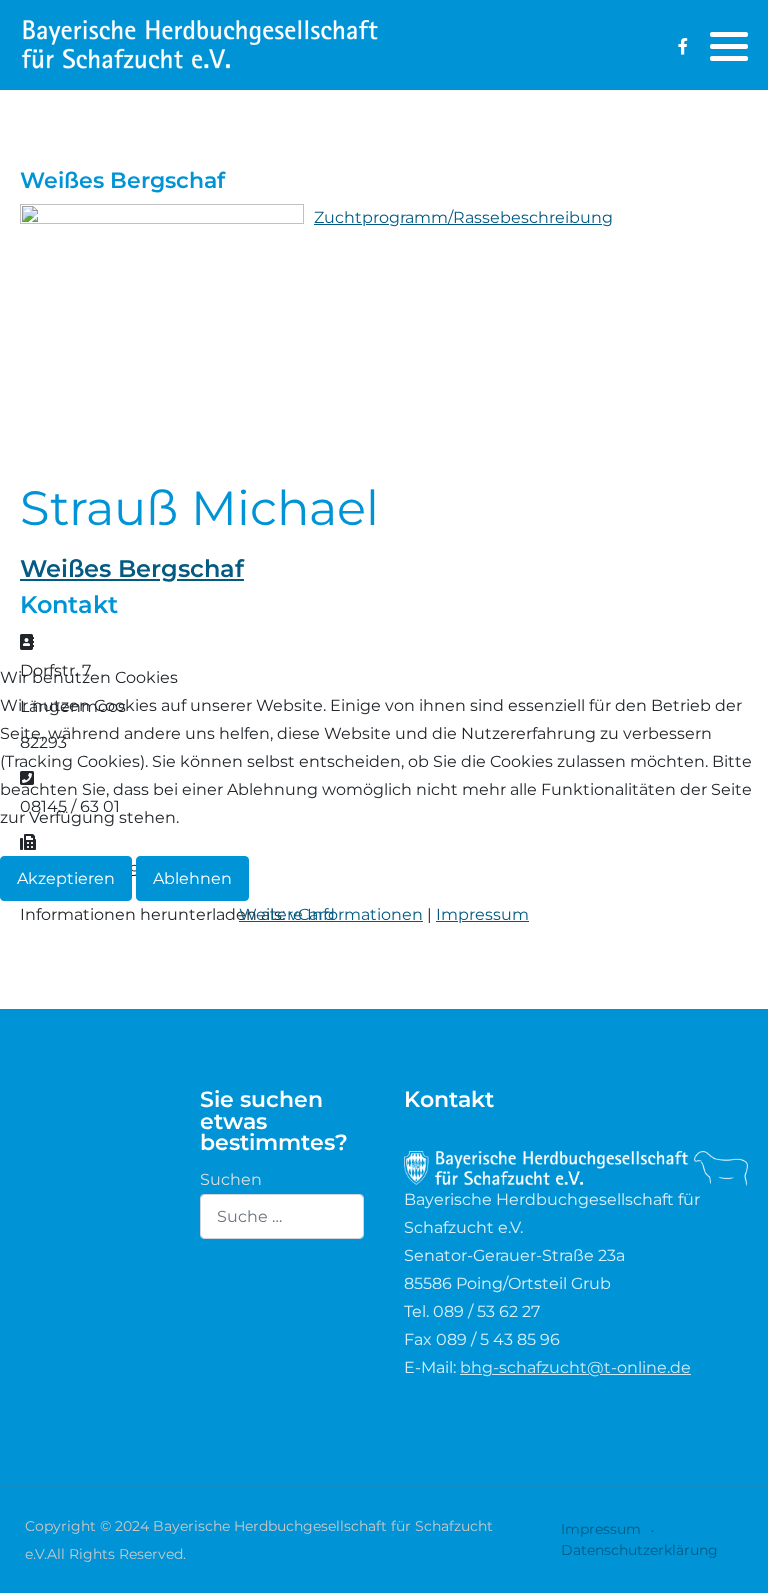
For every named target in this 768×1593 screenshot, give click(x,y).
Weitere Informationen (331, 914)
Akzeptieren (66, 878)
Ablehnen (192, 878)
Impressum (482, 914)
